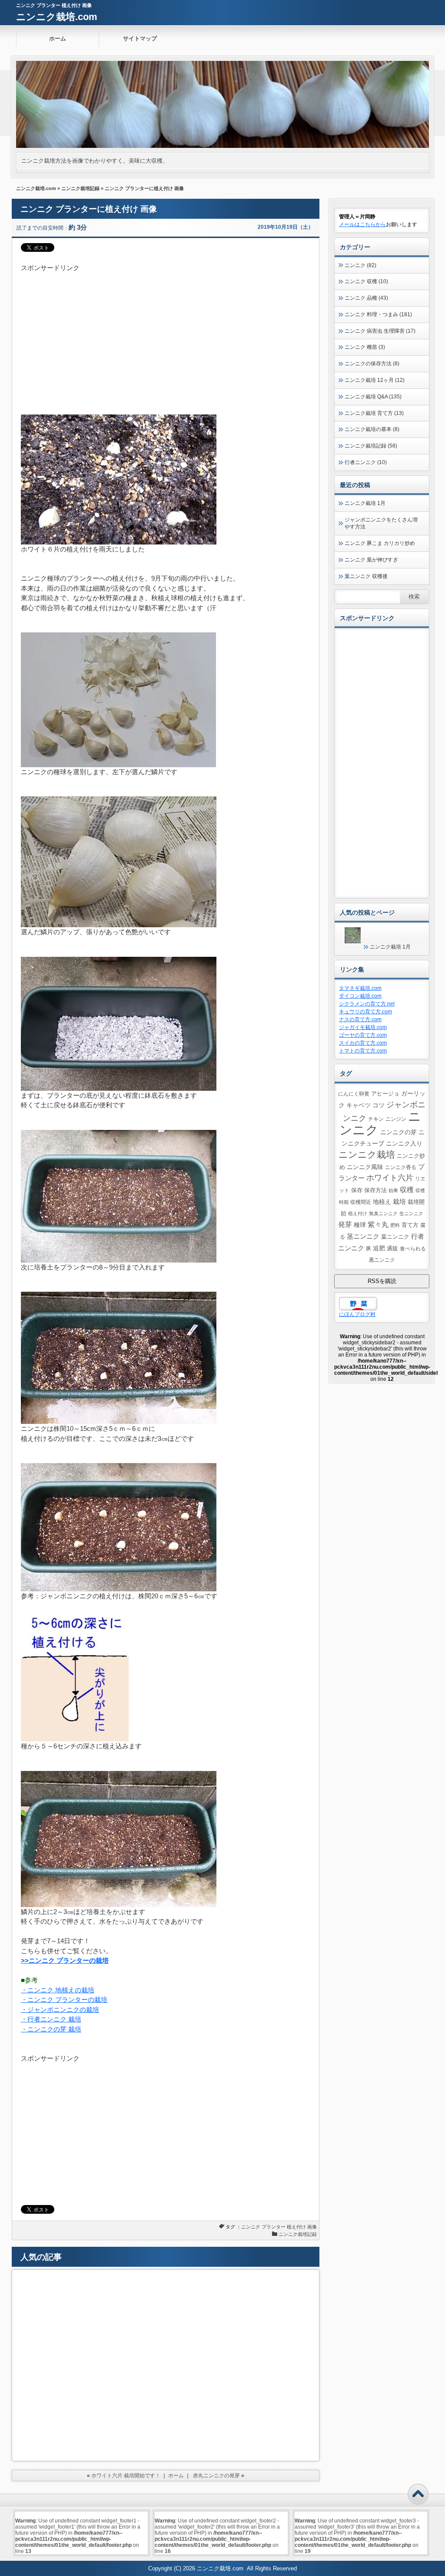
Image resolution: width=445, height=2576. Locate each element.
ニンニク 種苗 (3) (365, 347)
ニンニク (251, 2227)
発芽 (345, 1225)
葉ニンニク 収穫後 (366, 576)
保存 (357, 1190)
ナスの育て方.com (360, 1019)
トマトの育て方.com (363, 1051)
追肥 (379, 1248)
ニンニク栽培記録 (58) (371, 446)
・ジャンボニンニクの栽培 (60, 2010)
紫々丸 (378, 1224)
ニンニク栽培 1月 (365, 503)
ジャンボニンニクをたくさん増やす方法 (381, 523)
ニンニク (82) (360, 265)
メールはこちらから (362, 224)
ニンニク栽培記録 (80, 188)
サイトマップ (140, 38)
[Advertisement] (166, 334)
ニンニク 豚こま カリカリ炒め (380, 543)
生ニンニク (411, 1213)
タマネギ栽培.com (360, 988)
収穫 (407, 1189)
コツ (379, 1105)
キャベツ (359, 1105)
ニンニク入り (404, 1143)
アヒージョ (385, 1094)
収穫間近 (361, 1202)
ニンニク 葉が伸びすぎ (371, 560)
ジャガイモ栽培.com (363, 1027)
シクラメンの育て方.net (367, 1004)
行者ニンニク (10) (366, 462)
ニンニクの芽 (399, 1132)
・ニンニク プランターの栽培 (64, 2000)
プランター (274, 2227)
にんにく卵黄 (354, 1094)
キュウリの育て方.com (365, 1012)
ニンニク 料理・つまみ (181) (378, 314)
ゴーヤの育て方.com (363, 1035)
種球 (360, 1225)
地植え (382, 1202)
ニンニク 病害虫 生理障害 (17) (380, 331)
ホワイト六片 (390, 1178)
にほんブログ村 (357, 1314)
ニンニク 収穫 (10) (366, 281)
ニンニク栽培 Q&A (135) (373, 397)
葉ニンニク (395, 1237)
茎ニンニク (363, 1236)
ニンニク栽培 (367, 1154)
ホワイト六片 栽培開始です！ (126, 2476)
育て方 (410, 1225)
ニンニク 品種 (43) (366, 298)
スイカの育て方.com (363, 1043)
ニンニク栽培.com (57, 17)
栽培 (399, 1201)
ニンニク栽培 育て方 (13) (374, 413)
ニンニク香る (401, 1167)
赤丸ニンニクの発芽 (216, 2476)
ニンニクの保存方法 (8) (372, 364)
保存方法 (375, 1190)
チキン (376, 1119)
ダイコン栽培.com (360, 996)
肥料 (395, 1225)
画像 (312, 2227)
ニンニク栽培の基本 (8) (372, 429)
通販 (392, 1249)
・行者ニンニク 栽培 (51, 2019)
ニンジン (396, 1119)
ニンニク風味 (365, 1167)
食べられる (413, 1248)
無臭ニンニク (383, 1213)
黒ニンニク (382, 1260)
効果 (393, 1190)
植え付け (296, 2227)
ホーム (58, 38)
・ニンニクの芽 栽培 (51, 2029)
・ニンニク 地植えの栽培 (58, 1990)
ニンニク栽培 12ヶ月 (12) (375, 380)
